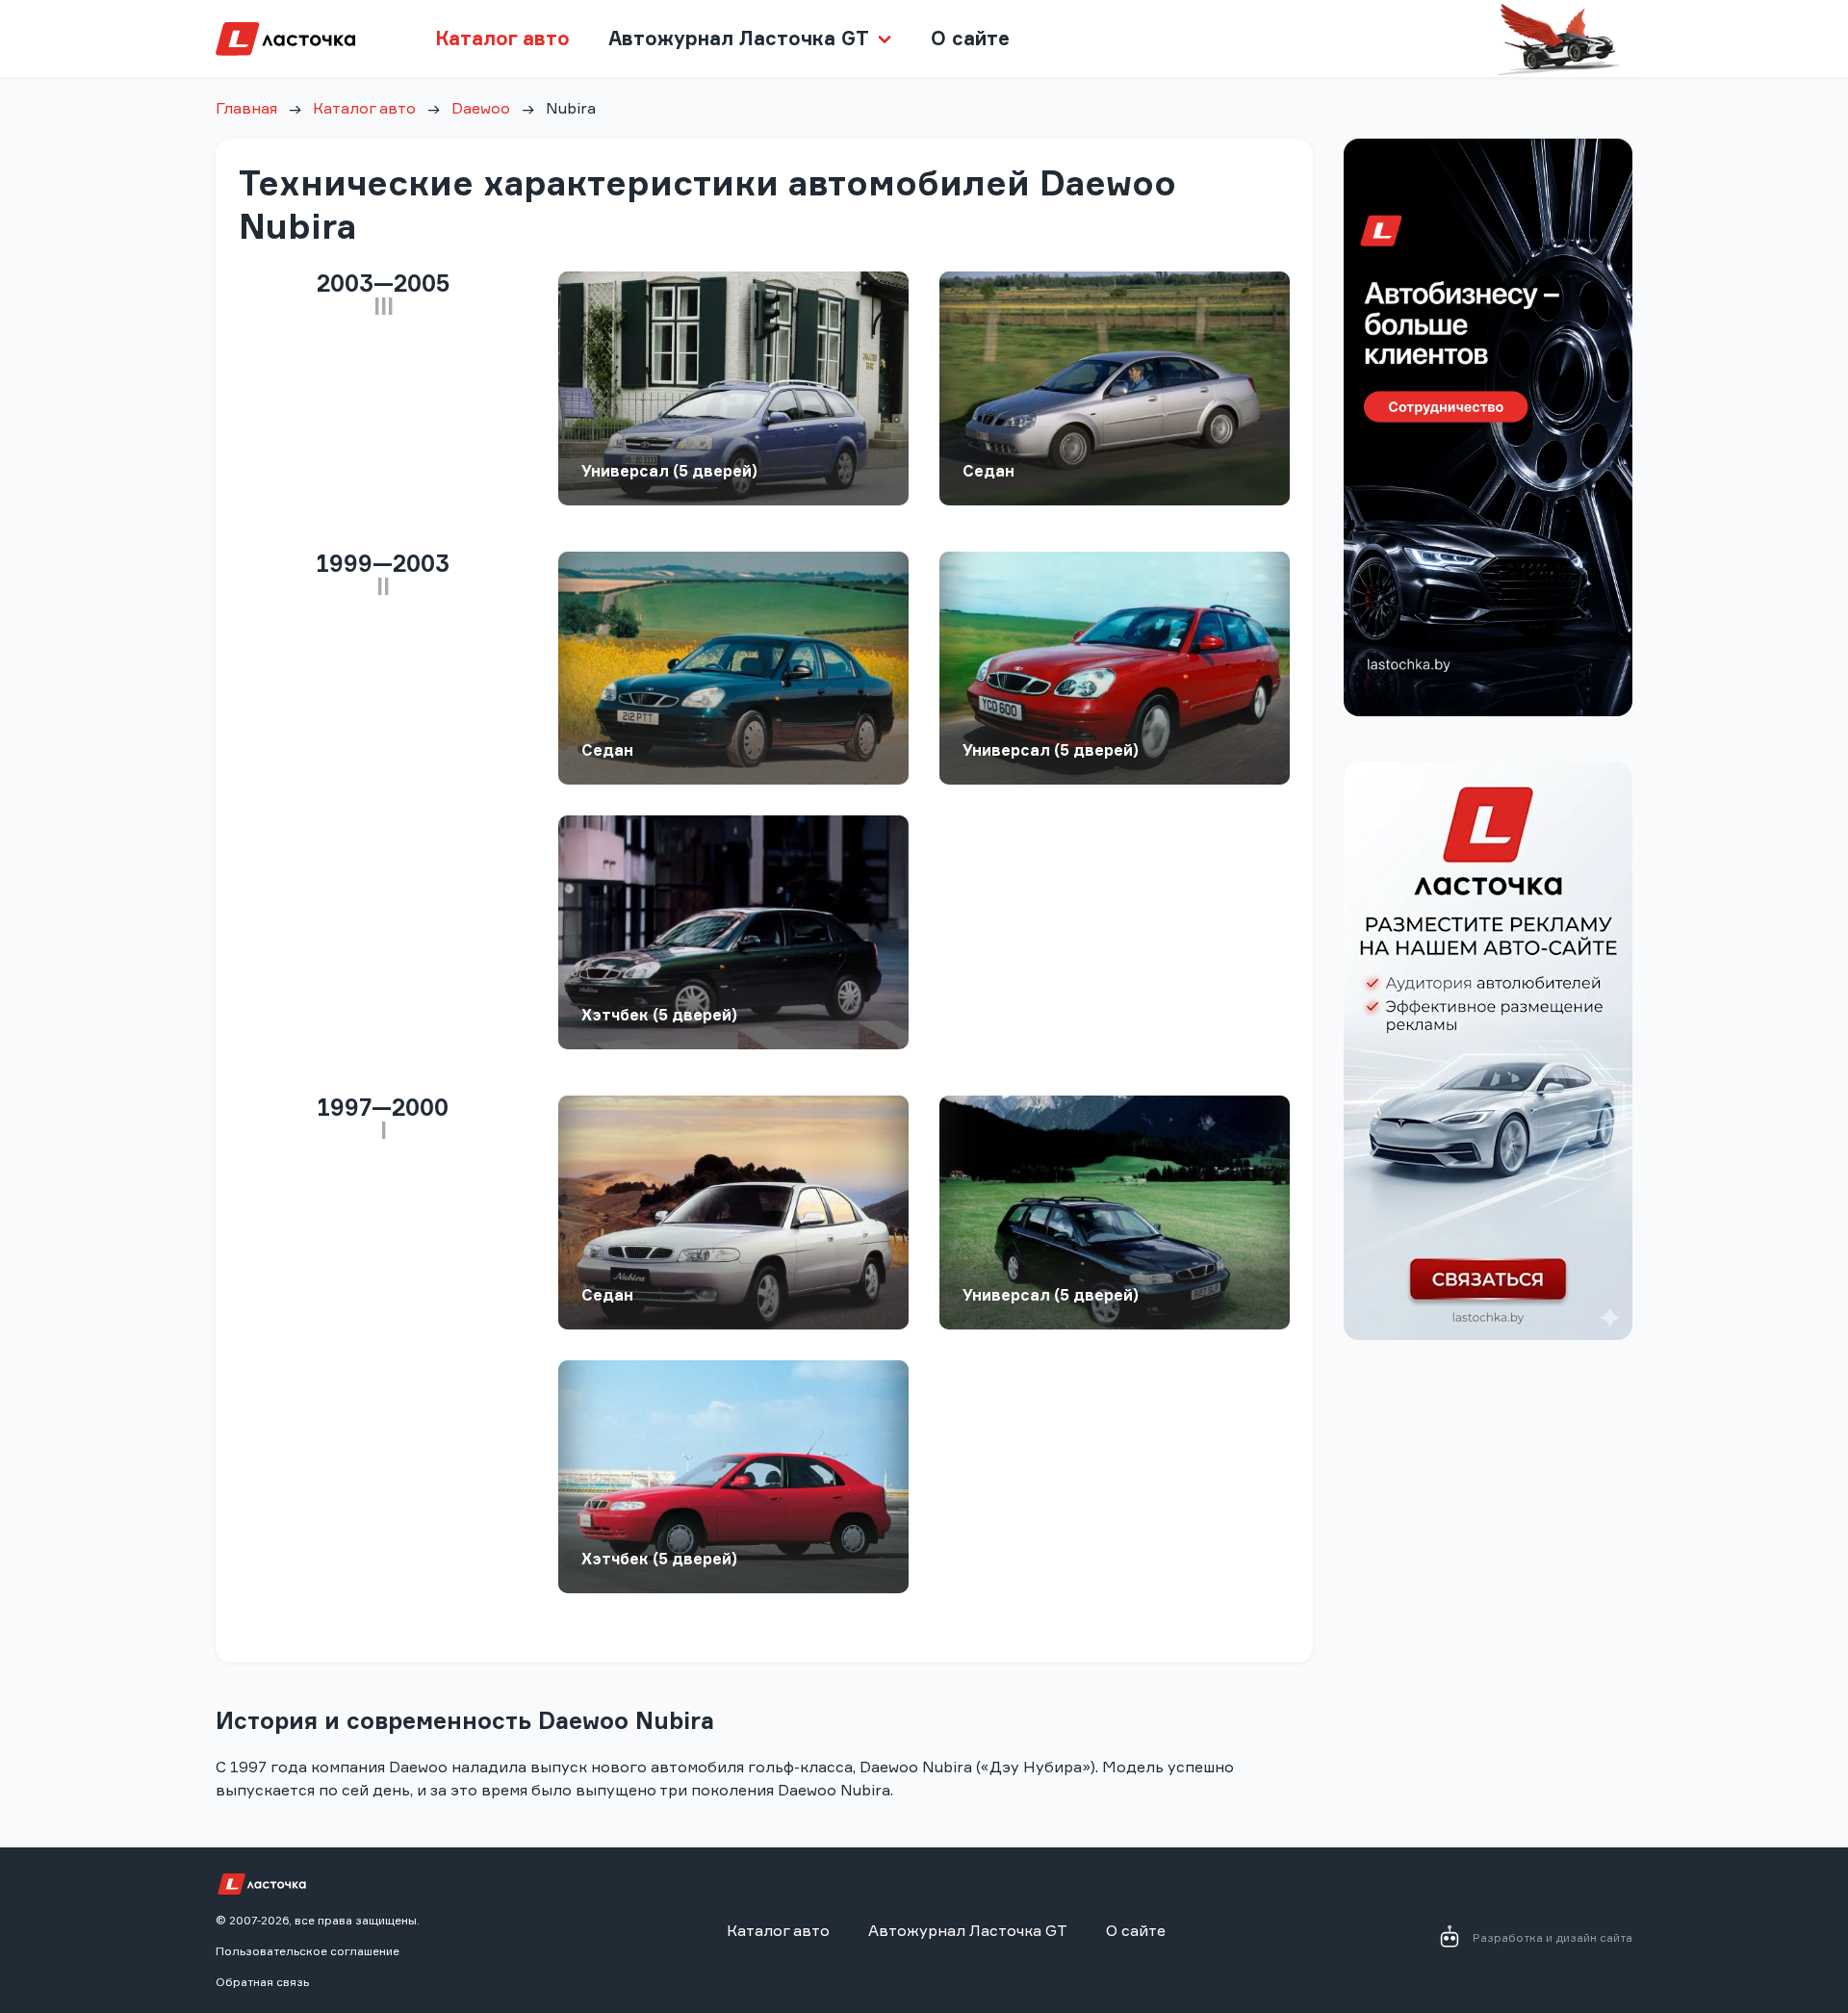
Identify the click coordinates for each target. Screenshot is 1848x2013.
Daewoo (481, 108)
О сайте (970, 38)
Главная (246, 108)
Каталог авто (502, 38)
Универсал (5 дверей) (669, 471)
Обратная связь (262, 1982)
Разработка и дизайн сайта (1553, 1937)
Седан (988, 471)
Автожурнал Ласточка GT (968, 1930)
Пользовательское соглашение (308, 1951)
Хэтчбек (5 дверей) (659, 1015)
